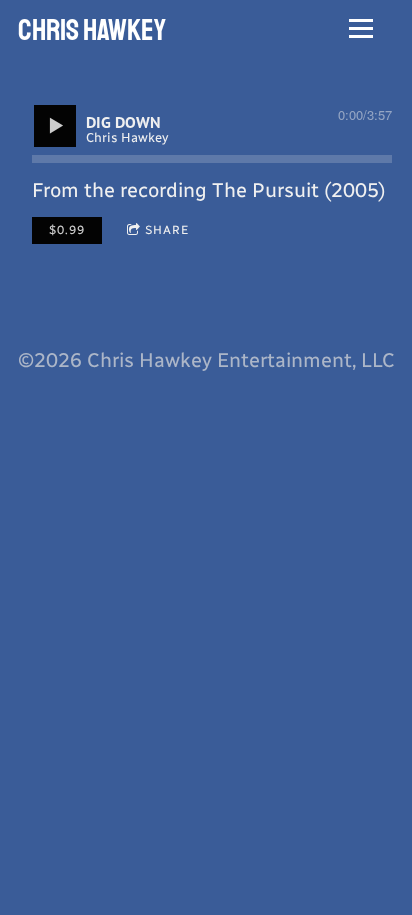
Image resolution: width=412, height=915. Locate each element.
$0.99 (67, 230)
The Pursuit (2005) (299, 190)
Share (167, 230)
